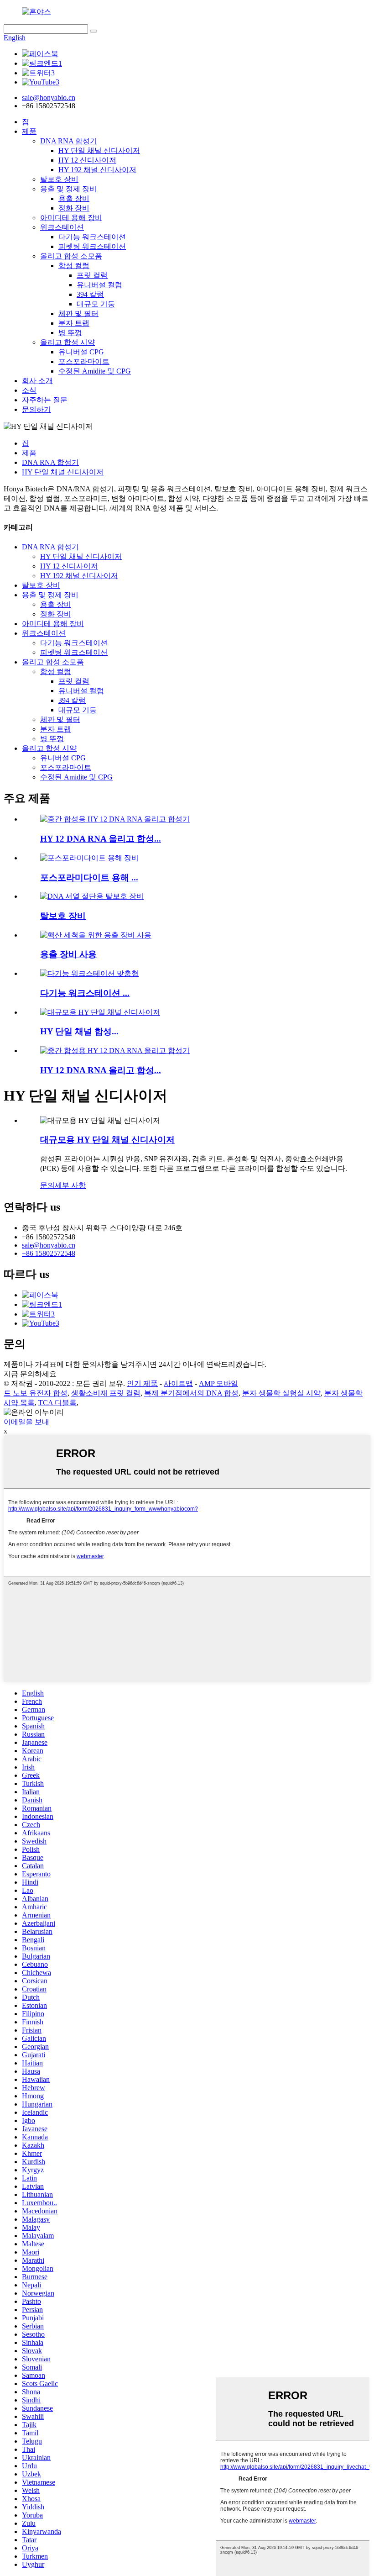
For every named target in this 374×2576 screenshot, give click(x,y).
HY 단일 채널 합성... (79, 1031)
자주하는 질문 (45, 400)
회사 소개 (37, 381)
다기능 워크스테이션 (92, 237)
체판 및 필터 (78, 313)
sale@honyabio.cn (49, 1245)
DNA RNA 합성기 (69, 141)
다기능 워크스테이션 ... (85, 993)
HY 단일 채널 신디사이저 (99, 150)
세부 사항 (70, 1185)
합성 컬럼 (74, 266)
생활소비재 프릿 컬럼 (106, 1393)
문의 (47, 1185)
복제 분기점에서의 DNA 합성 (191, 1393)
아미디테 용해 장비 (71, 218)
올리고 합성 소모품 (71, 256)
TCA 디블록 (57, 1403)
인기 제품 (142, 1383)
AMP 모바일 (218, 1383)
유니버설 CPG (81, 352)
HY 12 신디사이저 (87, 160)
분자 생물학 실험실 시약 (281, 1393)
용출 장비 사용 (68, 954)
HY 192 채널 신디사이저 (97, 170)
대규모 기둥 (96, 304)
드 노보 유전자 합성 (36, 1393)
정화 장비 (74, 208)
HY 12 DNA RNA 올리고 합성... (101, 839)
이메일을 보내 (26, 1422)
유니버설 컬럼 (99, 285)
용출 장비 (74, 198)
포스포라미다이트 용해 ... (89, 877)
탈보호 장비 (59, 179)
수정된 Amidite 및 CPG (95, 371)
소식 (29, 390)
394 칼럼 (90, 294)
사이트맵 (178, 1383)
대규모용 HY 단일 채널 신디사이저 (107, 1140)
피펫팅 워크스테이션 (92, 246)
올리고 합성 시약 (68, 342)
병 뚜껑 (70, 333)
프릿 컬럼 (92, 275)
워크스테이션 (62, 227)
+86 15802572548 (49, 1253)
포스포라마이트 (84, 361)
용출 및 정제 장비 (68, 189)
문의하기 (36, 409)
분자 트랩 (74, 323)
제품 (29, 131)
